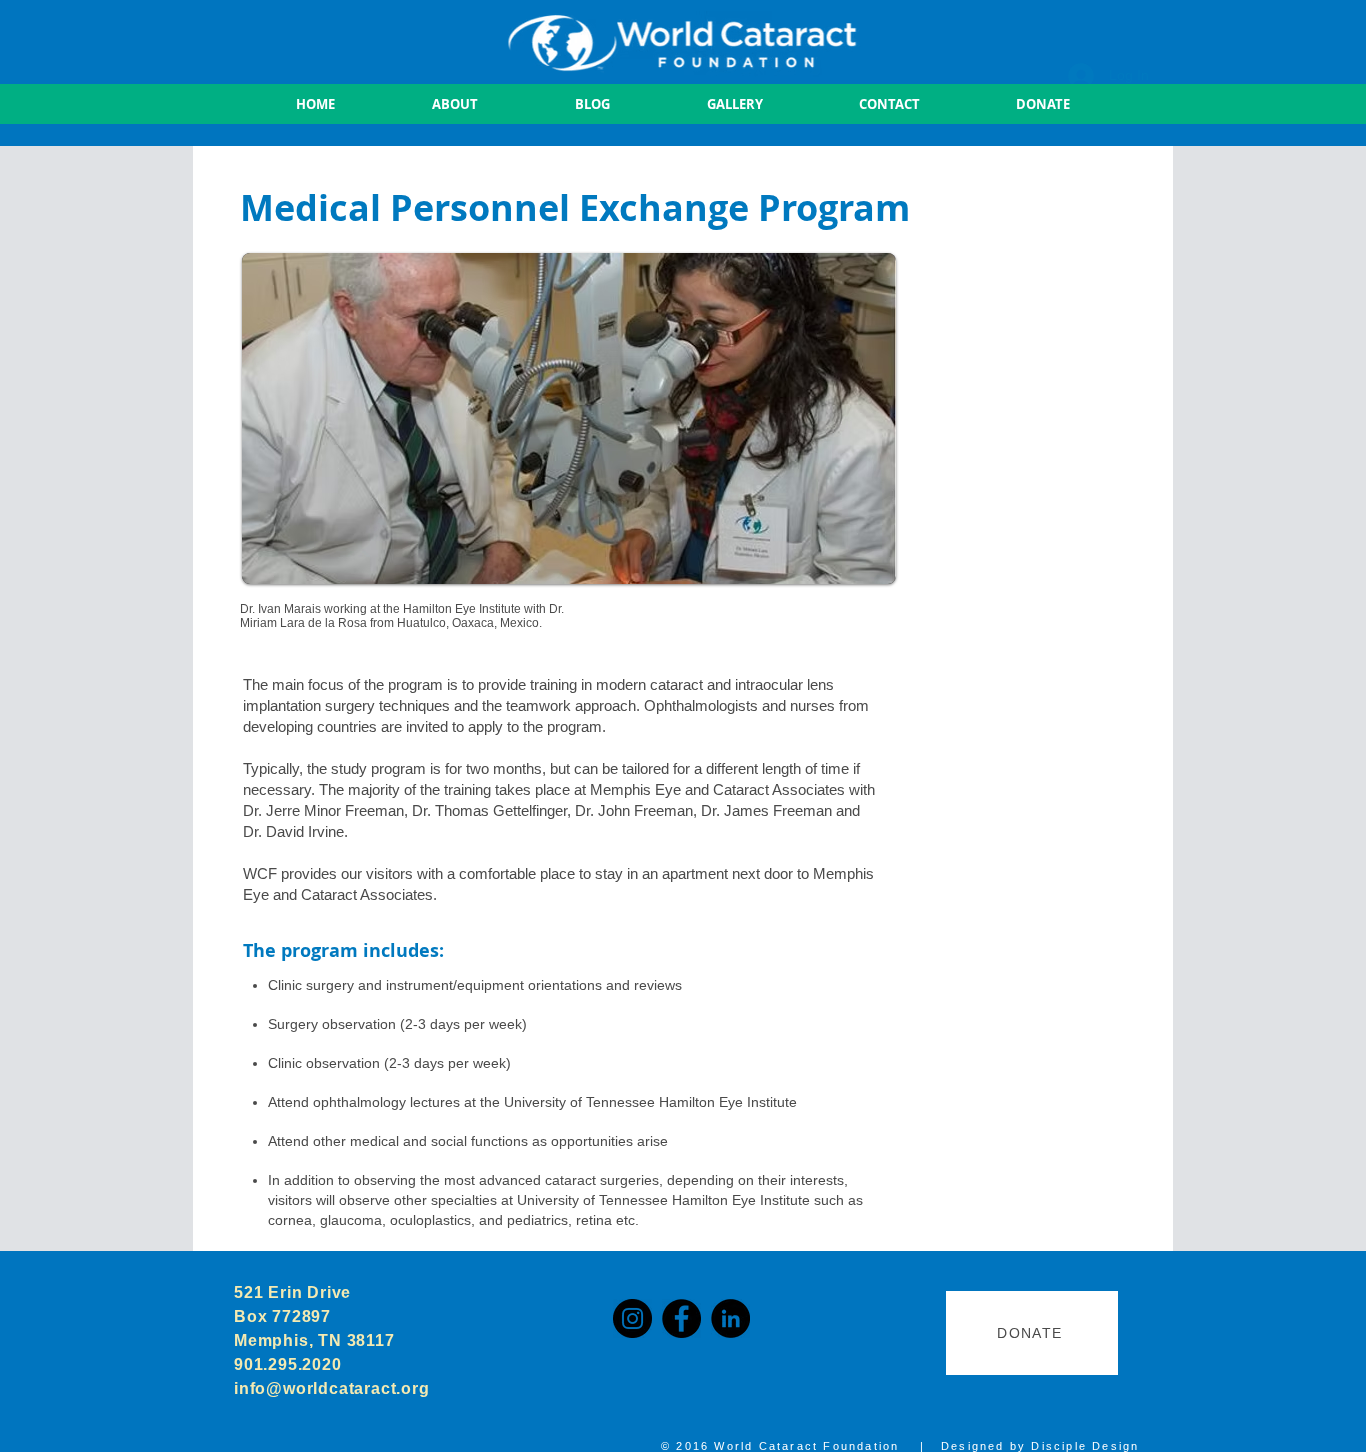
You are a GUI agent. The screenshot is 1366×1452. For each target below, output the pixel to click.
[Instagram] (632, 1318)
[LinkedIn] (730, 1318)
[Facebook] (681, 1318)
